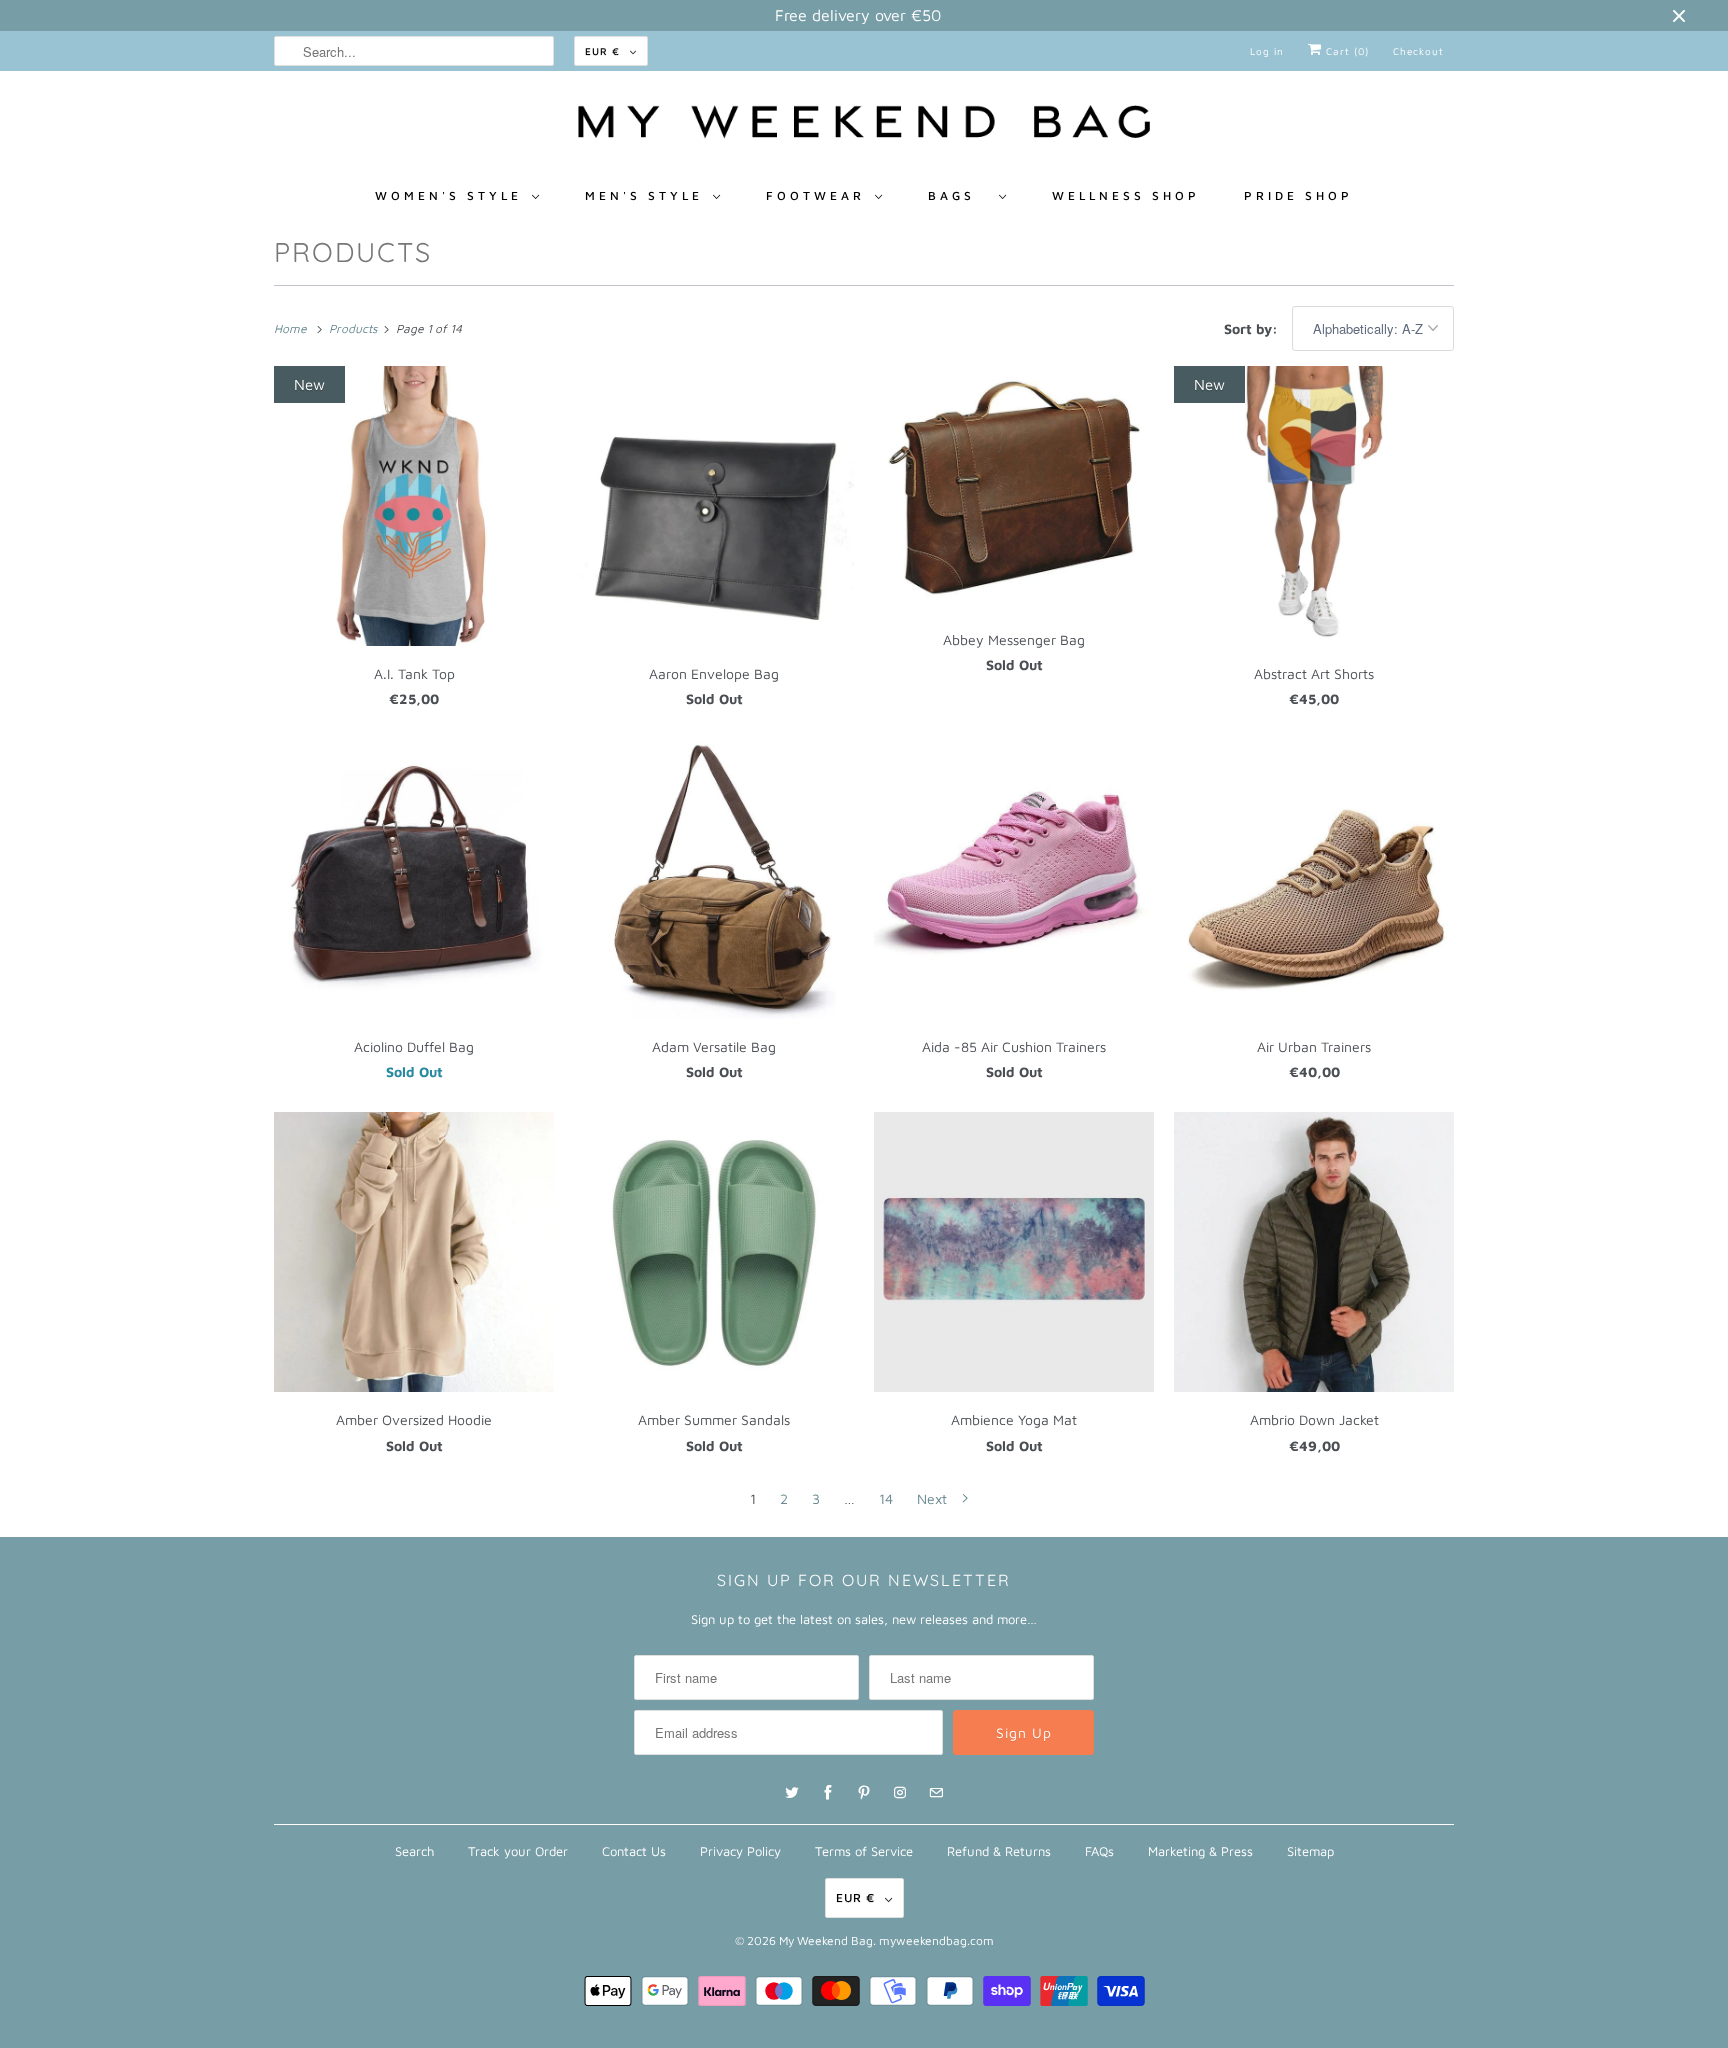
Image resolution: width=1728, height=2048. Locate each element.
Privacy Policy (740, 1851)
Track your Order (518, 1851)
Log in (1267, 51)
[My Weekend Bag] (864, 127)
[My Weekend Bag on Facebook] (828, 1793)
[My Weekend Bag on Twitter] (792, 1793)
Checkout (1418, 51)
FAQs (1099, 1851)
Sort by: (1253, 328)
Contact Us (634, 1851)
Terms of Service (864, 1851)
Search (414, 1851)
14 (886, 1498)
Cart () (1345, 51)
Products (353, 252)
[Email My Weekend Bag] (936, 1793)
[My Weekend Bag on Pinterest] (864, 1793)
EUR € (602, 51)
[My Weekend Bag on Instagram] (900, 1793)
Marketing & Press (1200, 1851)
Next (934, 1498)
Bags (958, 195)
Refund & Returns (999, 1851)
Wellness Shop (1126, 195)
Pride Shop (1298, 195)
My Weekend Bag (826, 1940)
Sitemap (1310, 1851)
